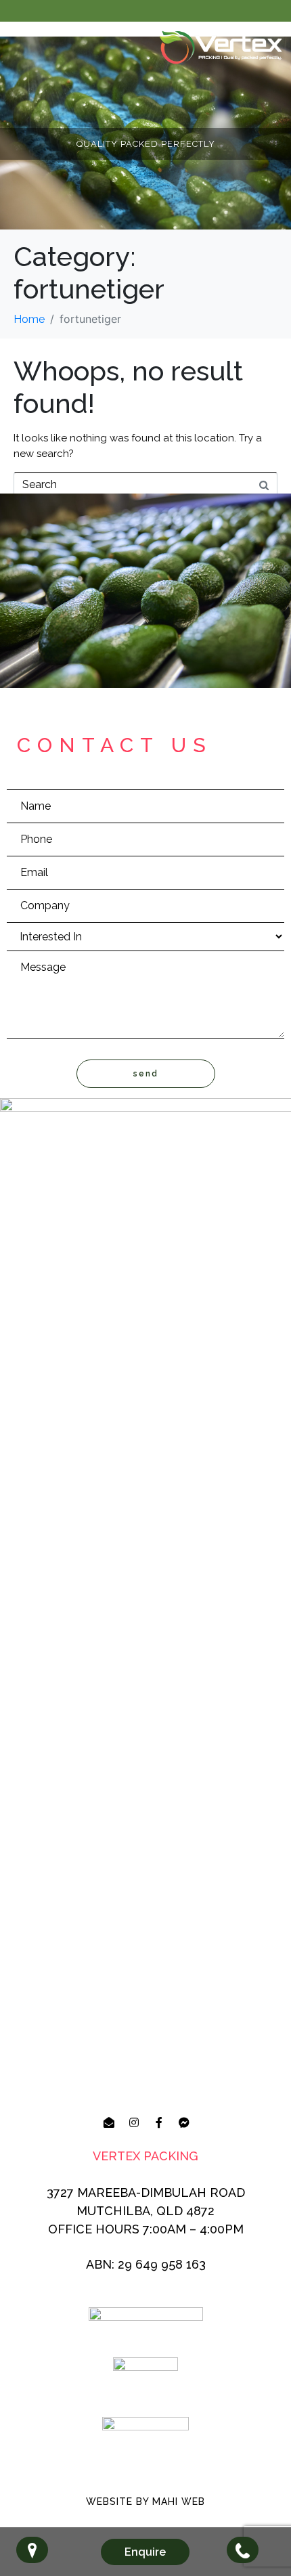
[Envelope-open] (109, 2122)
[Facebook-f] (159, 2122)
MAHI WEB (179, 2502)
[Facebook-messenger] (184, 2122)
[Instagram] (134, 2122)
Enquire (145, 2552)
